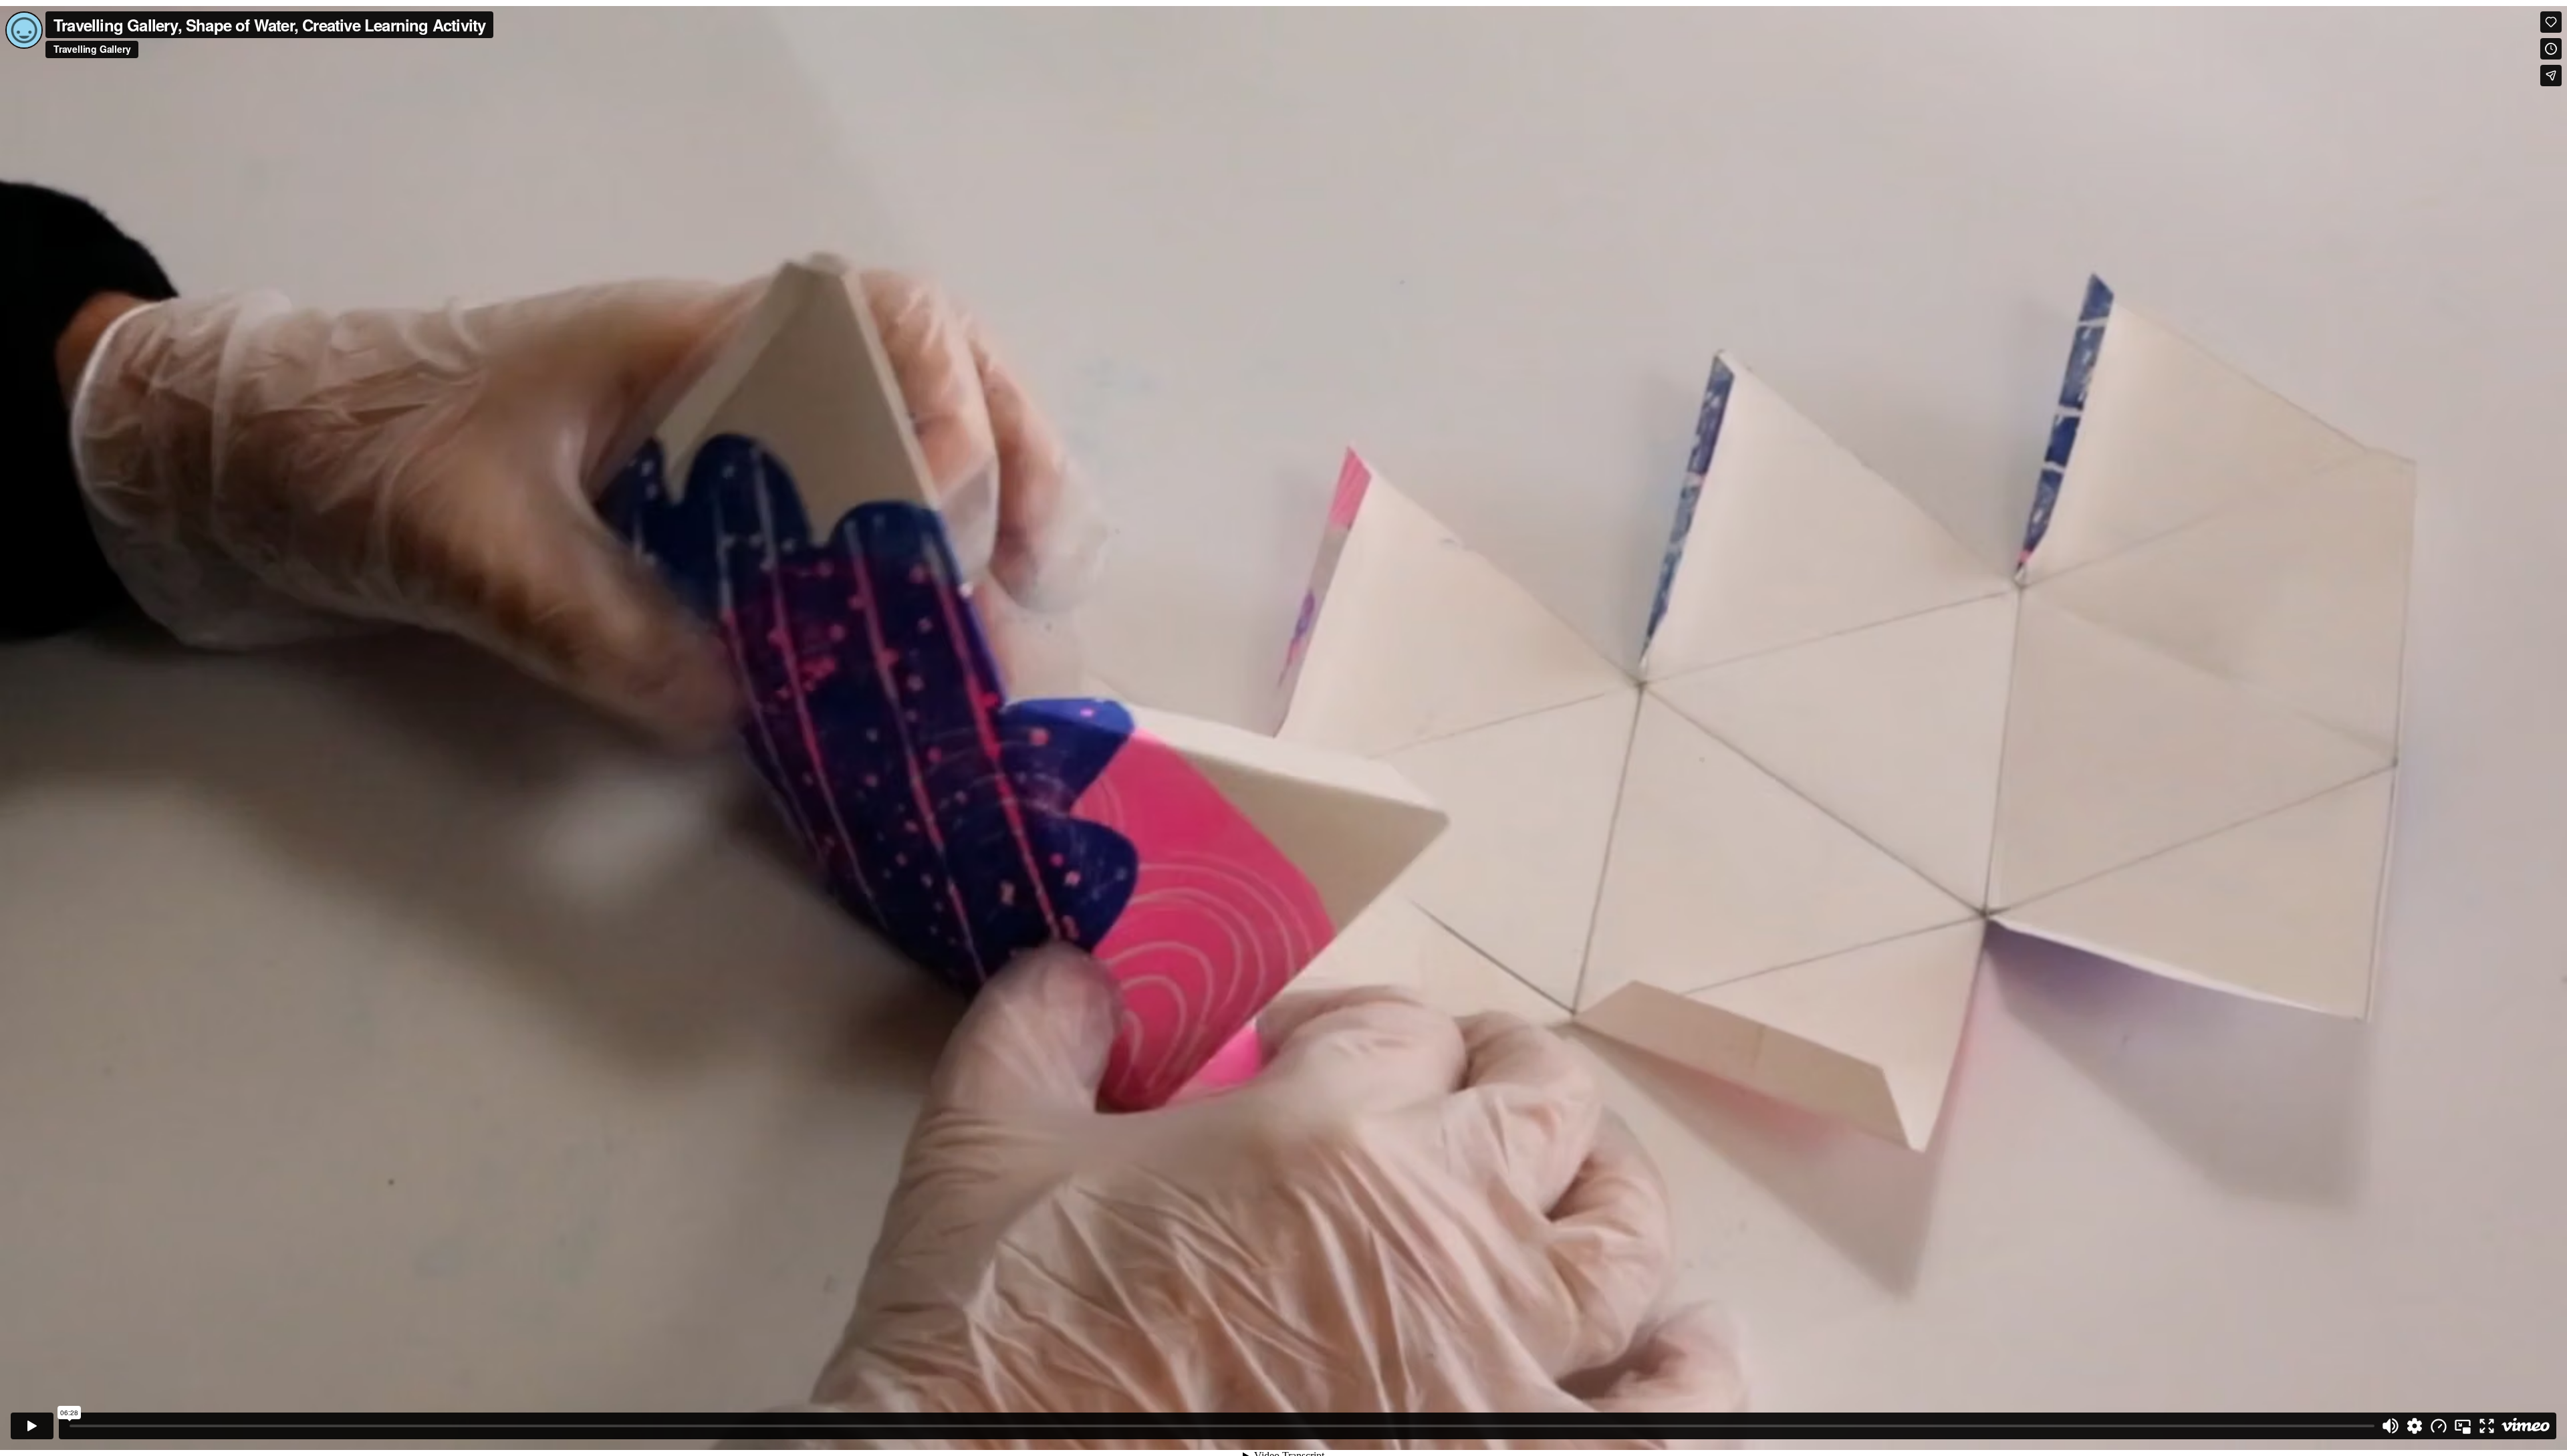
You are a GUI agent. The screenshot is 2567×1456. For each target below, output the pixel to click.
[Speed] (2439, 1426)
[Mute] (2391, 1426)
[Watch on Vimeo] (2526, 1426)
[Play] (32, 1426)
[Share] (2551, 76)
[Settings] (2415, 1426)
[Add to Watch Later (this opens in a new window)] (2551, 49)
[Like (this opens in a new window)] (2551, 22)
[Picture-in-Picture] (2463, 1426)
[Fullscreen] (2487, 1426)
